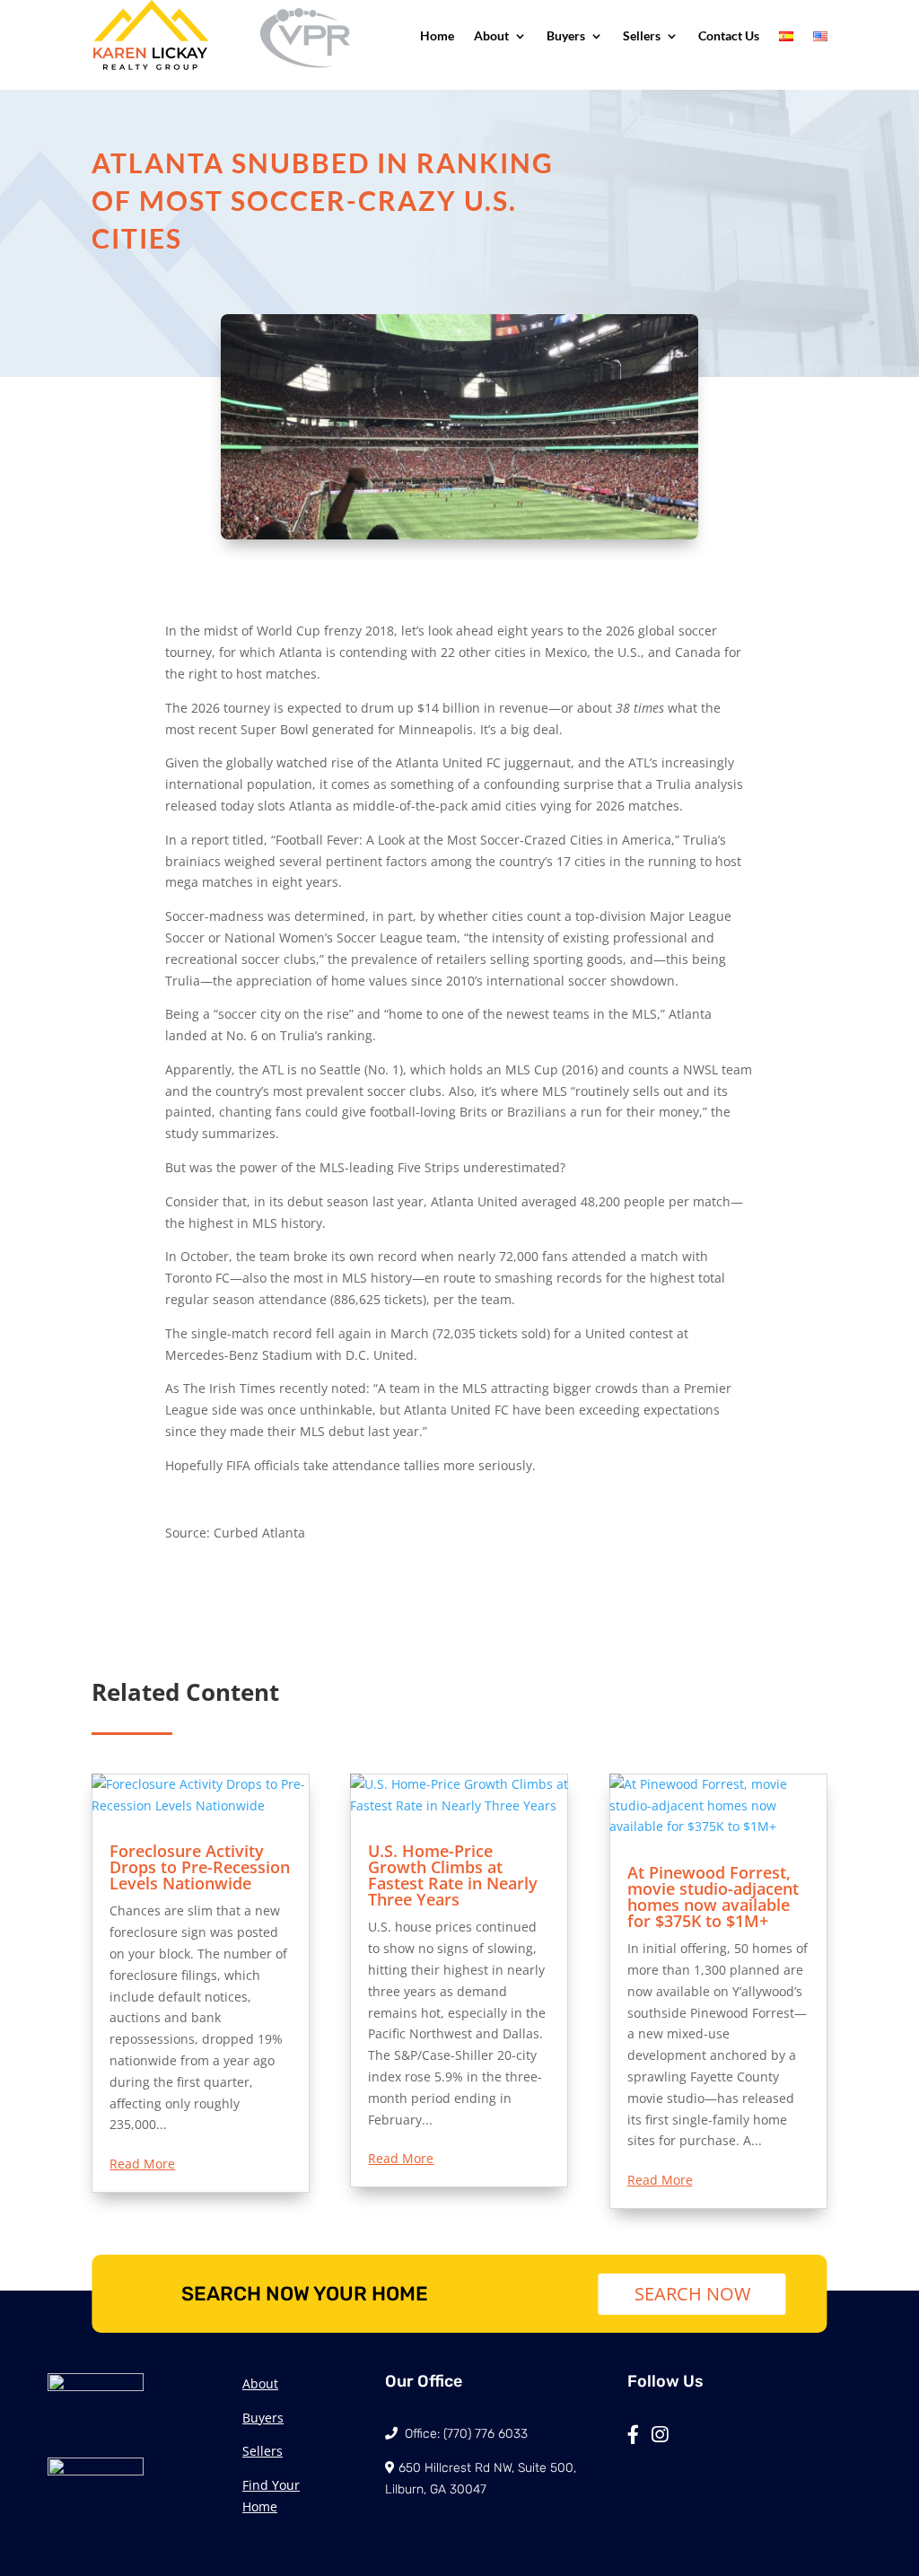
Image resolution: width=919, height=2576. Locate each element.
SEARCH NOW (692, 2294)
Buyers (566, 35)
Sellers (642, 35)
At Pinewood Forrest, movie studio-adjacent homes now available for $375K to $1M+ (713, 1897)
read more (142, 2164)
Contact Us (729, 35)
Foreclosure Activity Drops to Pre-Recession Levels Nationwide (200, 1867)
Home (437, 35)
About (491, 35)
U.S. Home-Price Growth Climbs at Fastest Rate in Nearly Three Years (453, 1875)
